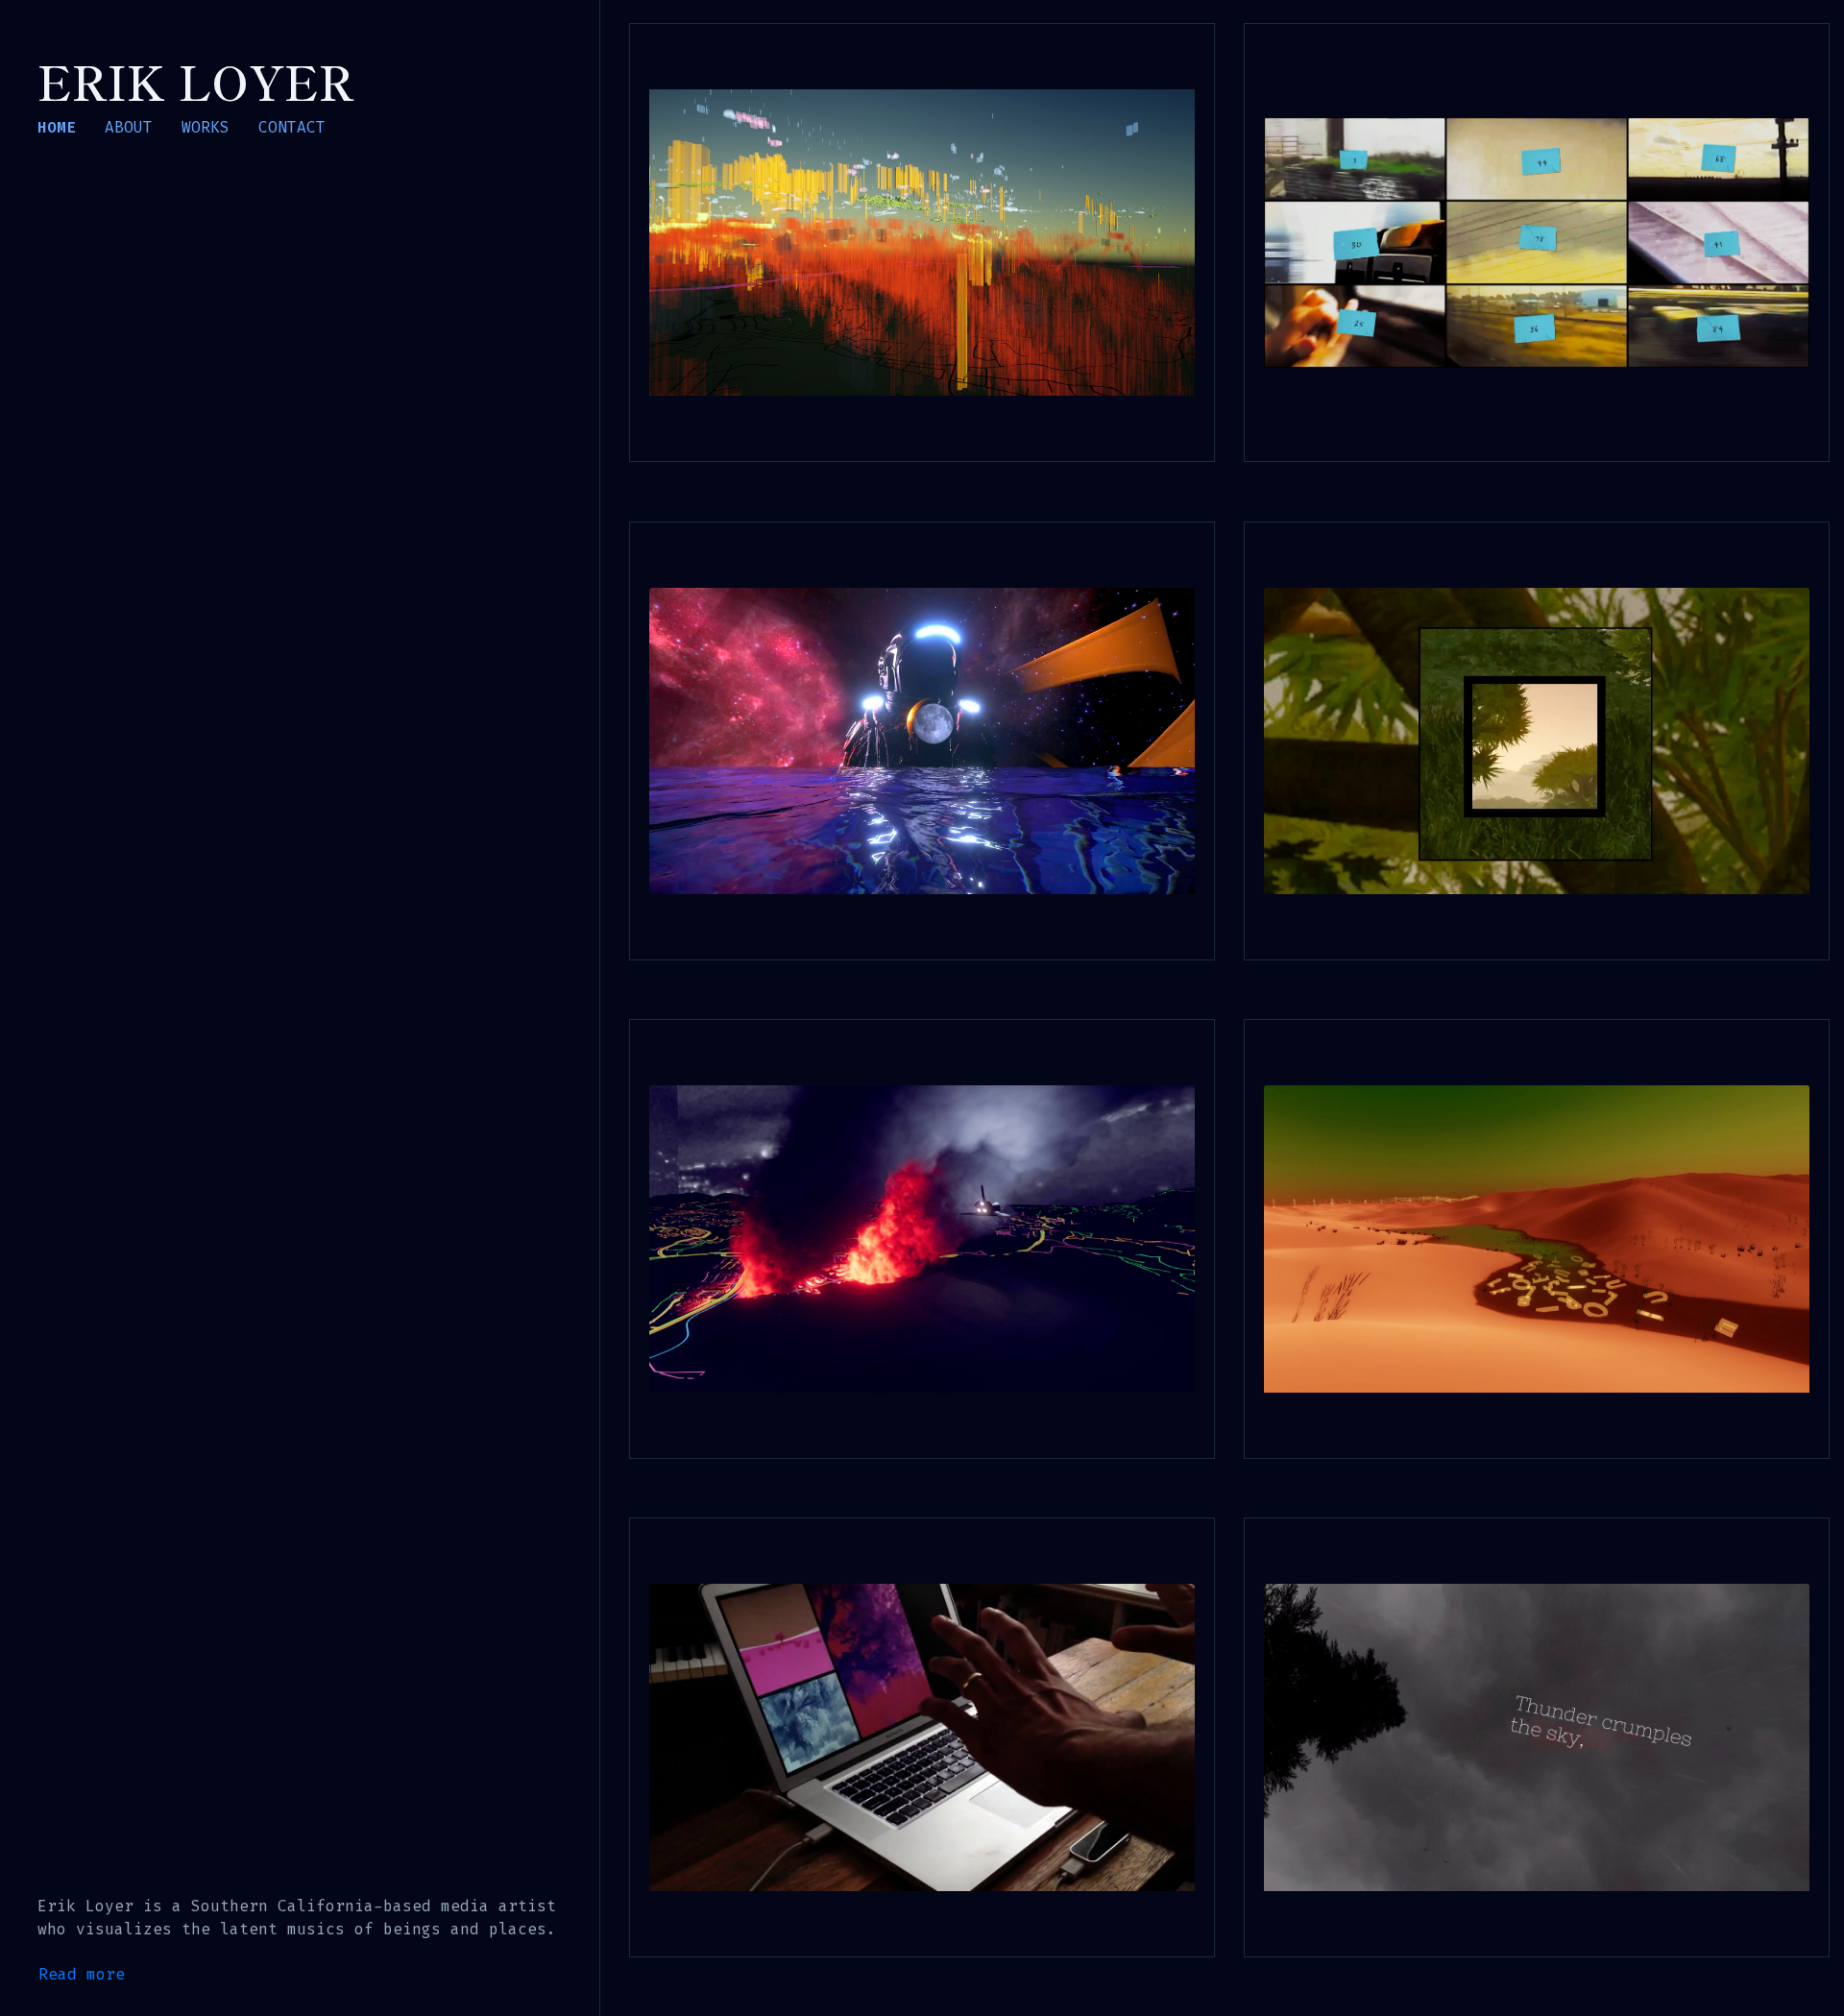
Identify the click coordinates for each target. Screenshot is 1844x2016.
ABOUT (129, 128)
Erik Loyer (196, 81)
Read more (82, 1974)
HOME (57, 128)
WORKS (206, 128)
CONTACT (292, 128)
